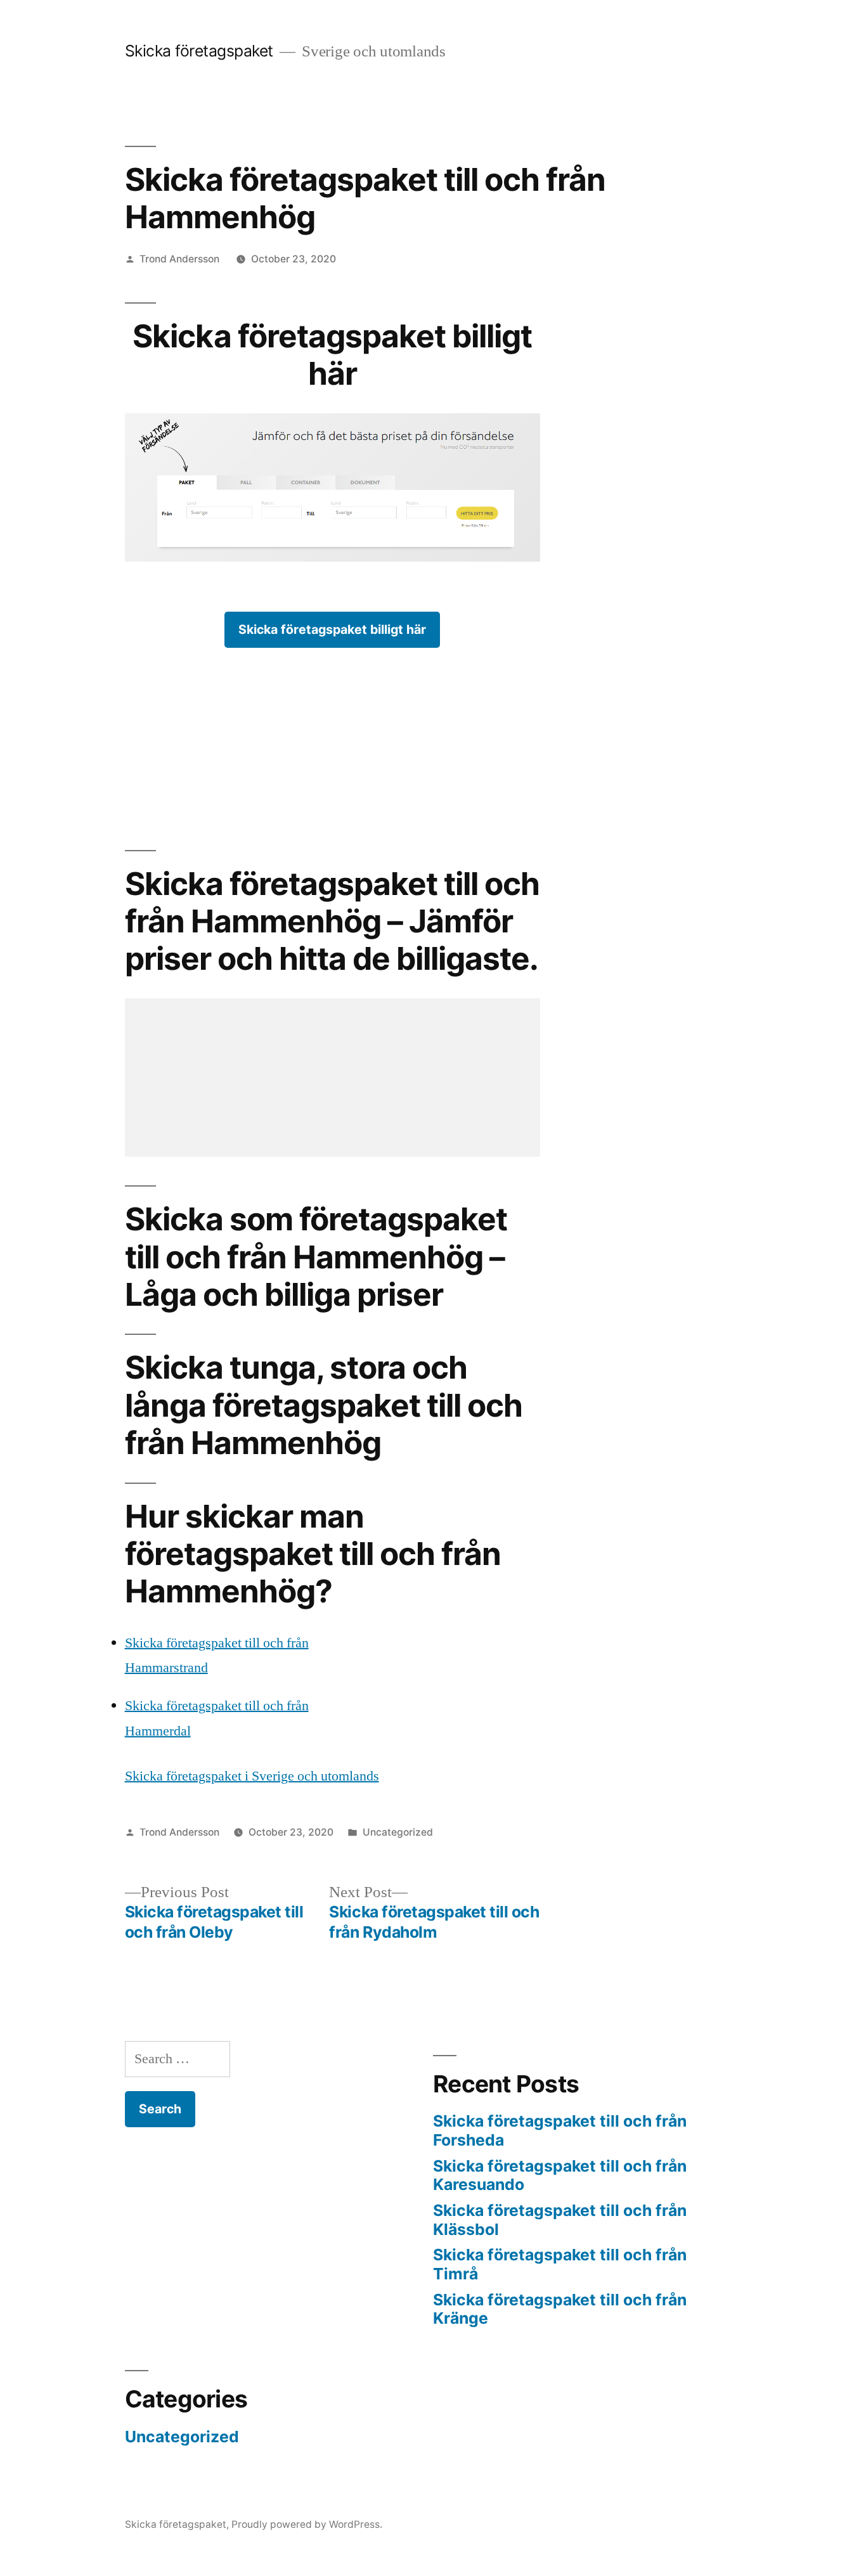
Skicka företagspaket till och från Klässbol (560, 2220)
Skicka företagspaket (199, 51)
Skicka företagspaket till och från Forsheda (560, 2130)
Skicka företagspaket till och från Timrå (560, 2264)
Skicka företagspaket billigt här (332, 629)
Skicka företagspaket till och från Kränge (560, 2309)
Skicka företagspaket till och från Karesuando (560, 2175)
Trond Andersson (179, 259)
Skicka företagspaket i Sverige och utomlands (252, 1776)
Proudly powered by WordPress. (307, 2524)
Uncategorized (398, 1832)
